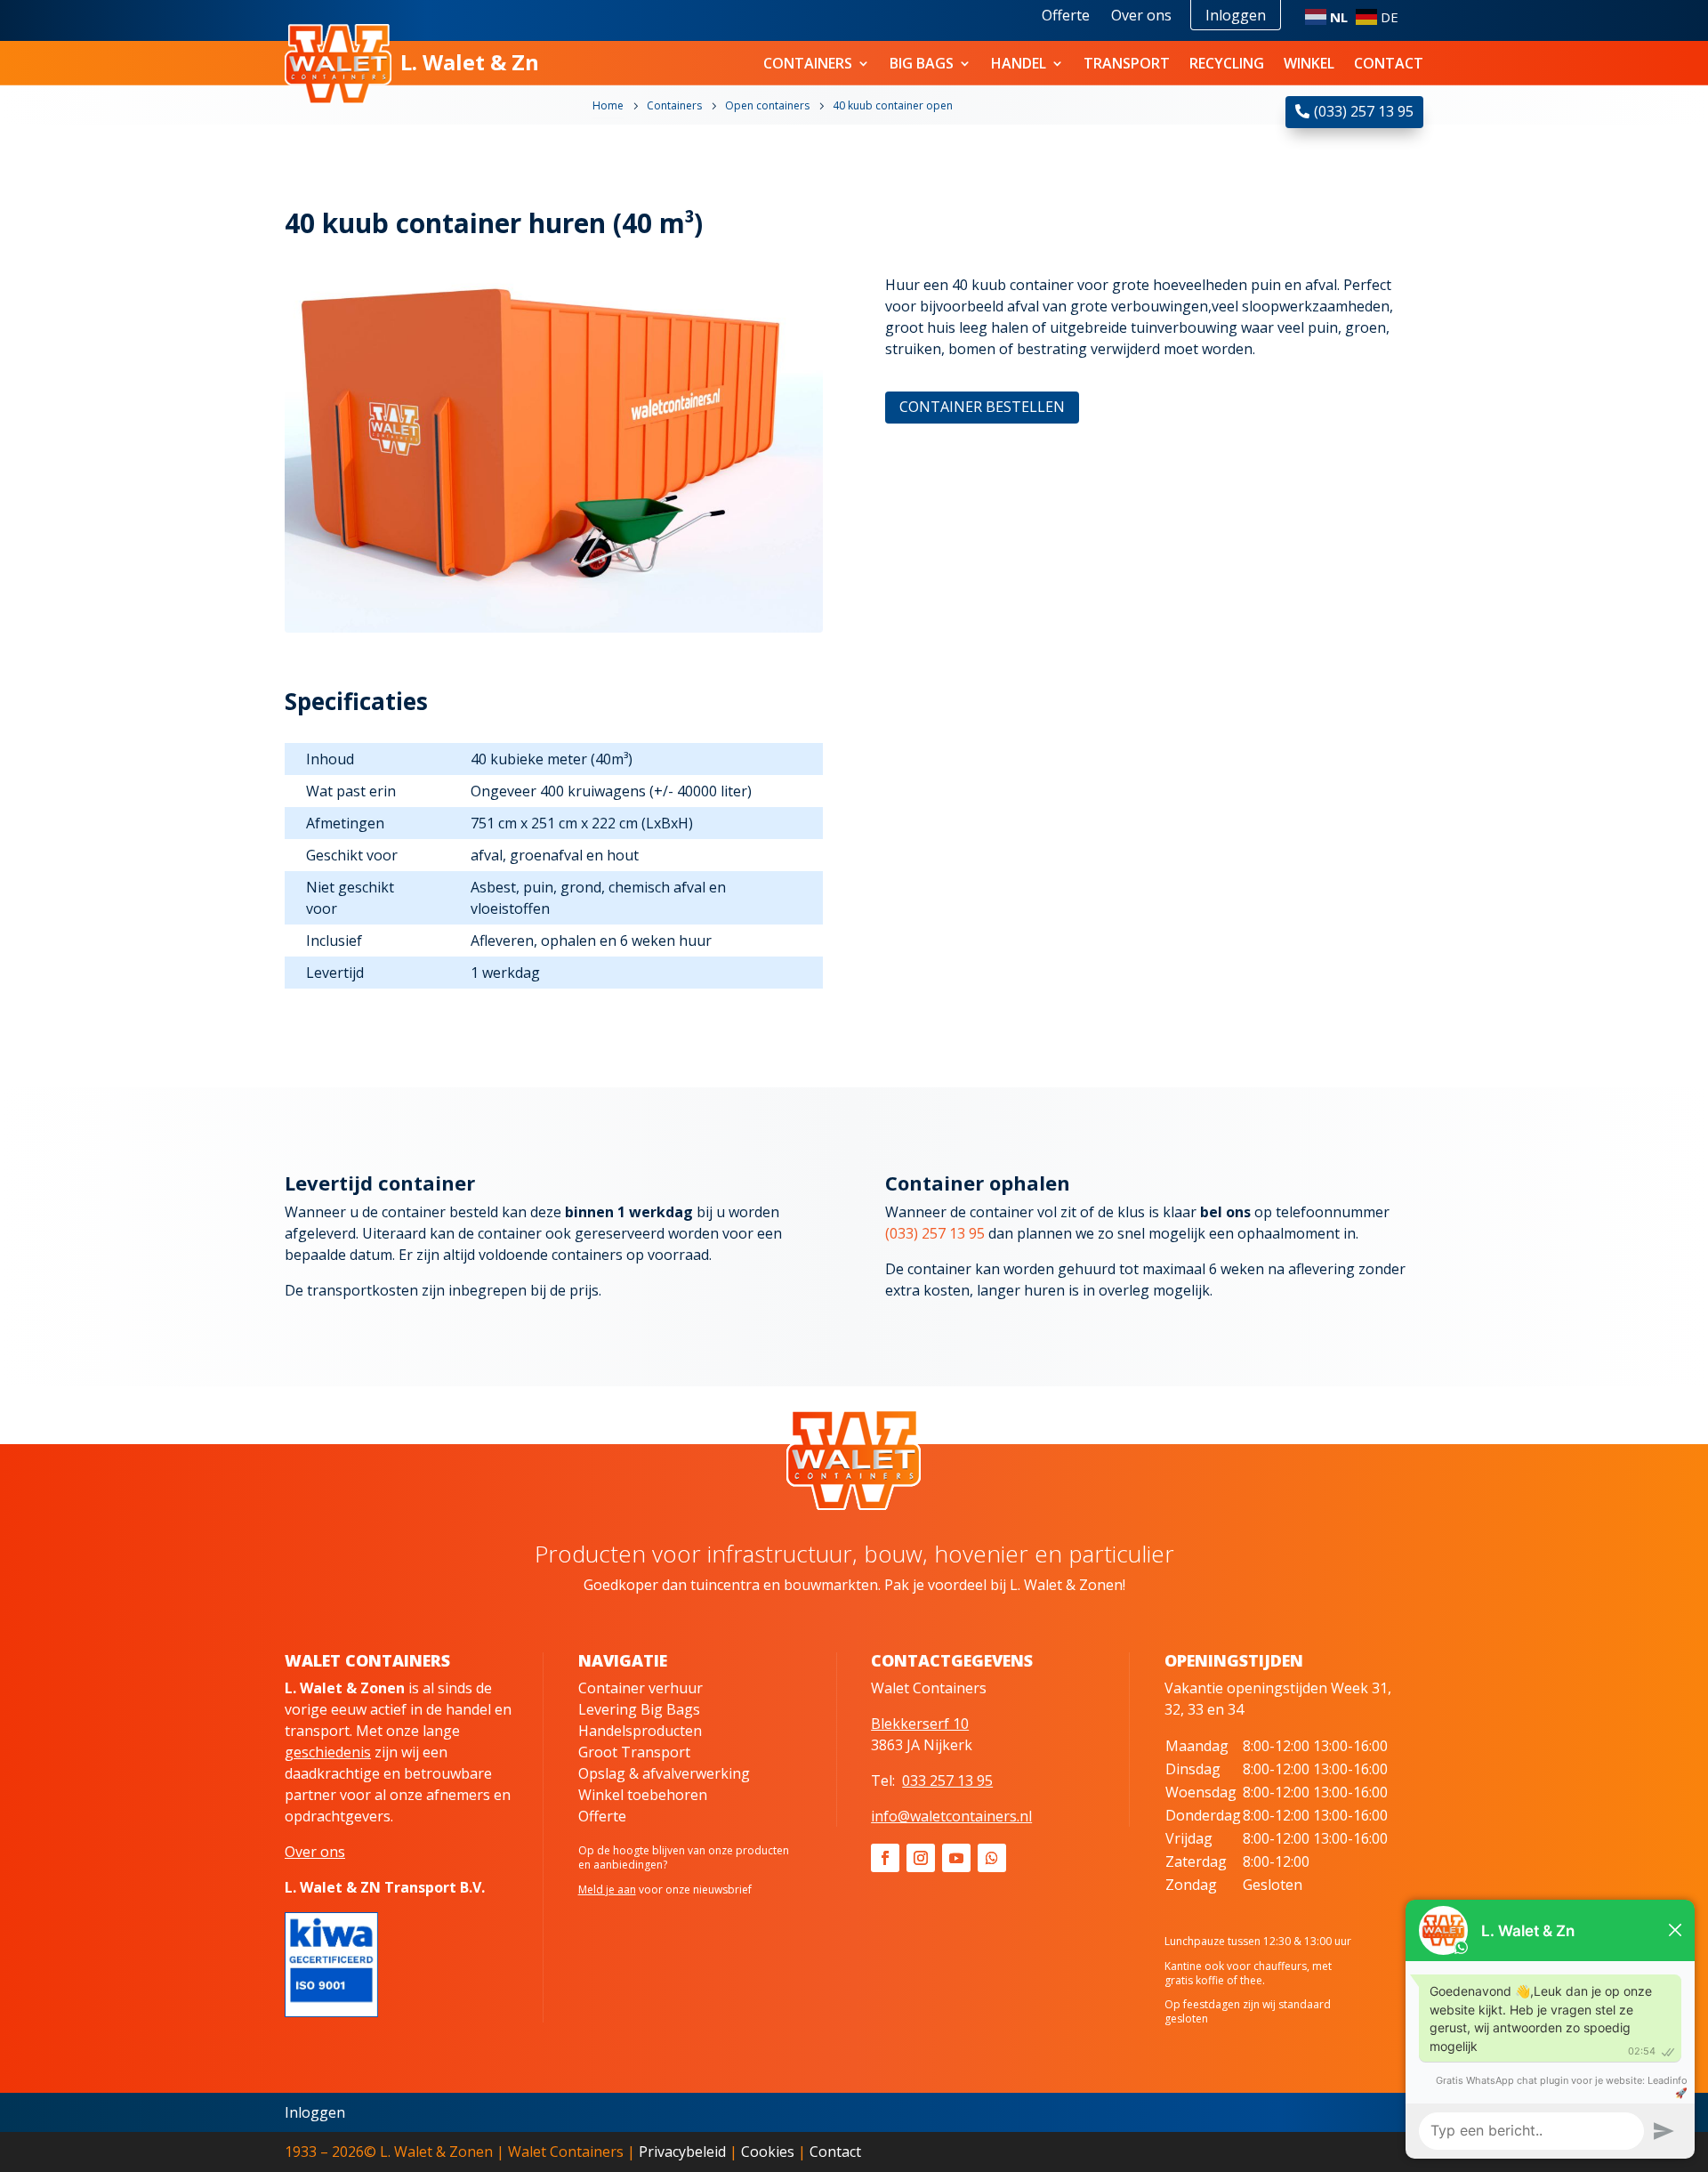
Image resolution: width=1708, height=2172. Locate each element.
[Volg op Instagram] (921, 1858)
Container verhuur (640, 1688)
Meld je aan (607, 1889)
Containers (808, 63)
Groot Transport (634, 1752)
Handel (1019, 63)
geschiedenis (328, 1752)
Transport (1127, 63)
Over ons (1141, 15)
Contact (1389, 63)
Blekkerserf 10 (920, 1724)
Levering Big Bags (639, 1709)
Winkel (1309, 63)
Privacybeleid (682, 2152)
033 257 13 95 (947, 1780)
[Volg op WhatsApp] (992, 1858)
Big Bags (922, 63)
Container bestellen (982, 407)
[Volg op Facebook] (885, 1858)
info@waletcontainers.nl (951, 1816)
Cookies (768, 2152)
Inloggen (1236, 15)
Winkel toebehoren (643, 1795)
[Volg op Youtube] (956, 1858)
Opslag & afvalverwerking (664, 1773)
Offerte (1066, 15)
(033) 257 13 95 (1364, 111)
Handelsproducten (640, 1731)
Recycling (1227, 63)
